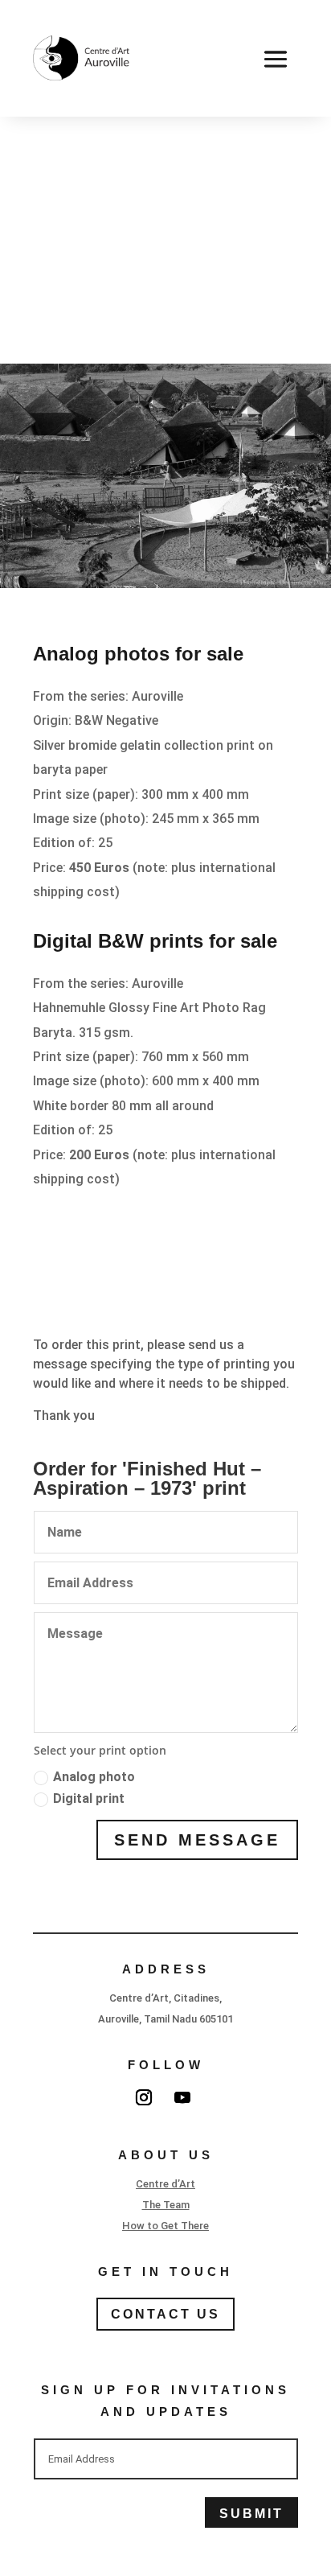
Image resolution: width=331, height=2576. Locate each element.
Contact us (165, 2314)
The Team (166, 2205)
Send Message (197, 1840)
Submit (251, 2514)
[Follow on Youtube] (182, 2097)
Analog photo (94, 1777)
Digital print (89, 1798)
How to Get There (165, 2226)
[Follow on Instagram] (144, 2097)
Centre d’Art (165, 2184)
